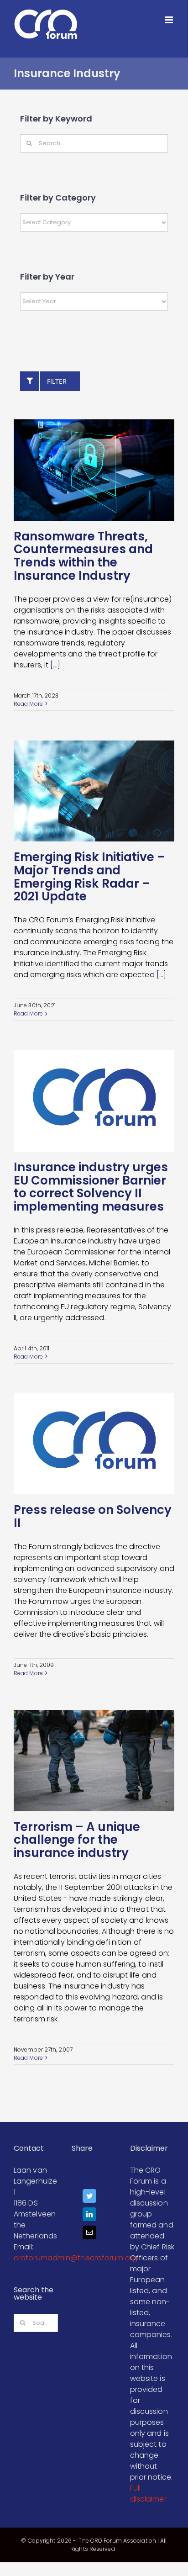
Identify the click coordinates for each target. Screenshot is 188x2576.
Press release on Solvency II (93, 1516)
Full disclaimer (148, 2494)
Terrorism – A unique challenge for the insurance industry (77, 1840)
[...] (55, 665)
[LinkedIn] (89, 2216)
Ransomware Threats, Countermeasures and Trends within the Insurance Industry (83, 556)
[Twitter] (89, 2198)
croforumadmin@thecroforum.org (76, 2258)
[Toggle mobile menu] (170, 20)
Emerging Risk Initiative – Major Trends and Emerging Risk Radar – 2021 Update (89, 877)
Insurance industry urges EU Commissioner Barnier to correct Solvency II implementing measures (91, 1187)
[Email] (89, 2235)
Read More (28, 704)
